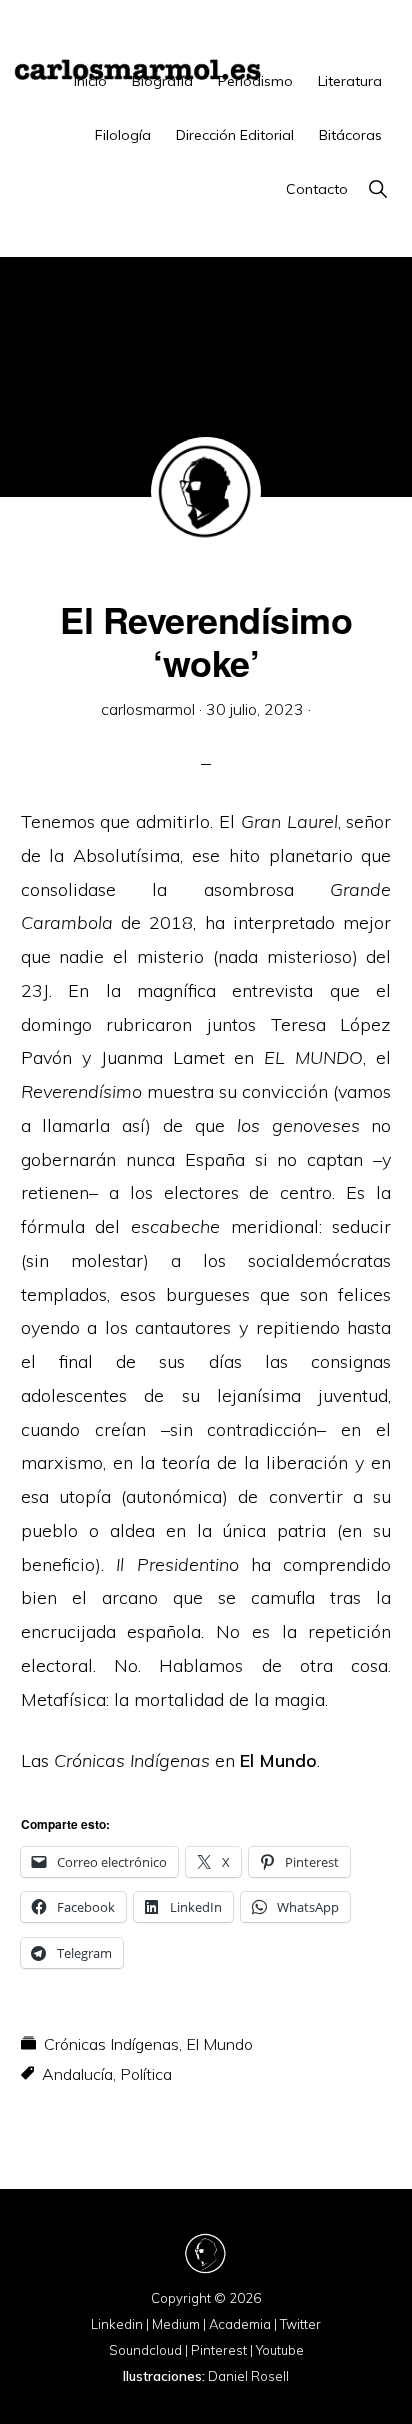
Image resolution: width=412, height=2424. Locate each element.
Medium (176, 2324)
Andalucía (77, 2074)
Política (146, 2074)
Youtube (280, 2350)
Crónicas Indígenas (111, 2044)
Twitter (300, 2324)
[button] (377, 189)
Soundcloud (145, 2350)
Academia (240, 2324)
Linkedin (117, 2324)
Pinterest (219, 2350)
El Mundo (278, 1760)
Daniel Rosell (248, 2376)
